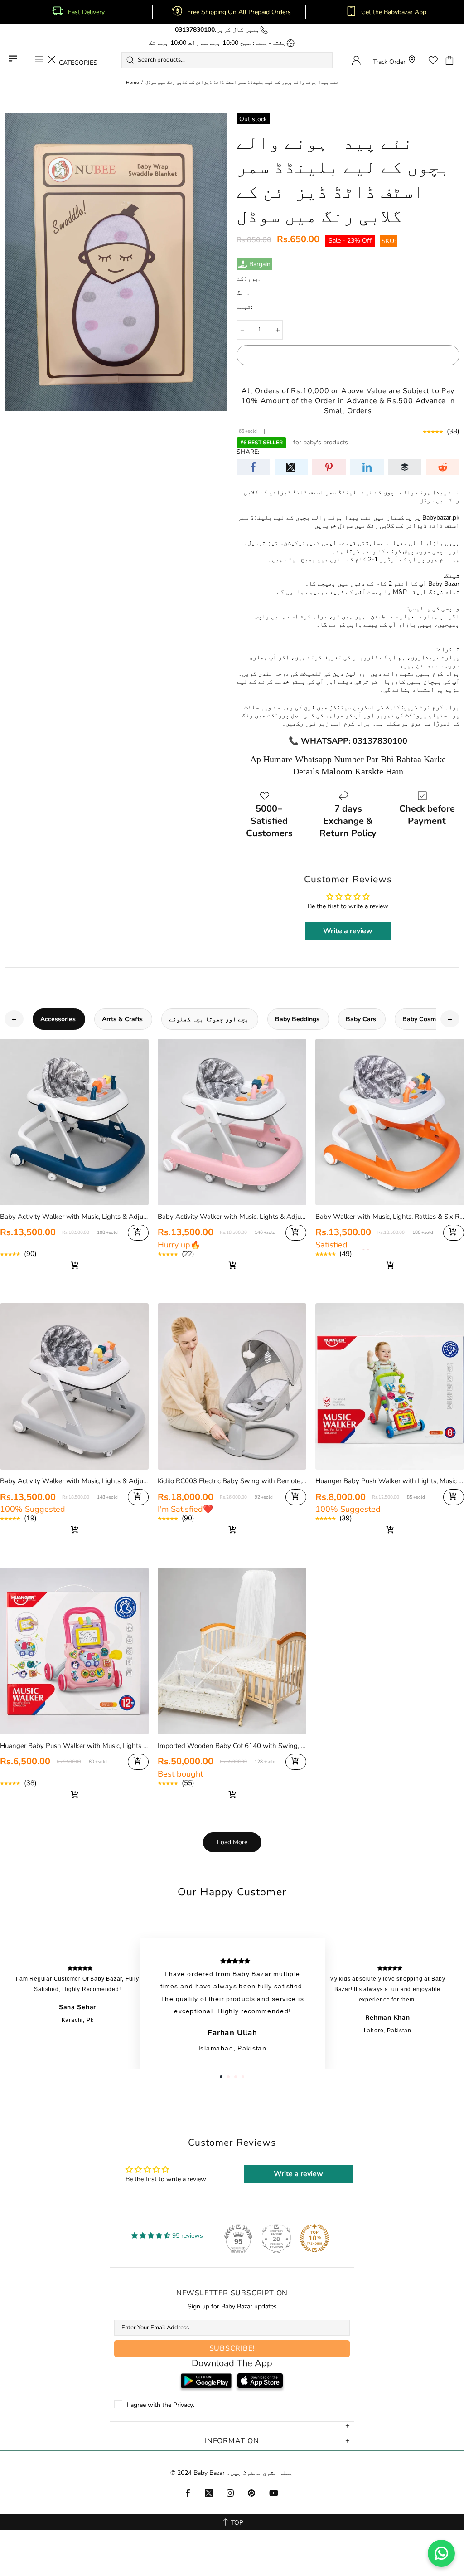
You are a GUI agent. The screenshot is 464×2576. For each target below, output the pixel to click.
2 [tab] (228, 2077)
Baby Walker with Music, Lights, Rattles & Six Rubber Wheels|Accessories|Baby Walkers (390, 1217)
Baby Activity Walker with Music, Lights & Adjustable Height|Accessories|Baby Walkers (74, 1217)
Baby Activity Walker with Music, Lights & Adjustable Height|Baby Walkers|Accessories (74, 1481)
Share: (248, 452)
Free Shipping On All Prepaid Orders (240, 12)
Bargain (260, 264)
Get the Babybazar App (394, 12)
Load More (232, 1842)
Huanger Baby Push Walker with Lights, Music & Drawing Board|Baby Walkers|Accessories (390, 1481)
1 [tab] (221, 2077)
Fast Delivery (86, 12)
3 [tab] (236, 2077)
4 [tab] (243, 2077)
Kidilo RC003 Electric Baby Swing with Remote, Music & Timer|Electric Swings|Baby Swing (232, 1481)
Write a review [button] (348, 931)
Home (132, 83)
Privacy (183, 2405)
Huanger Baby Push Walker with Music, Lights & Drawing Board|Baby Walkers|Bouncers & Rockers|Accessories (74, 1746)
